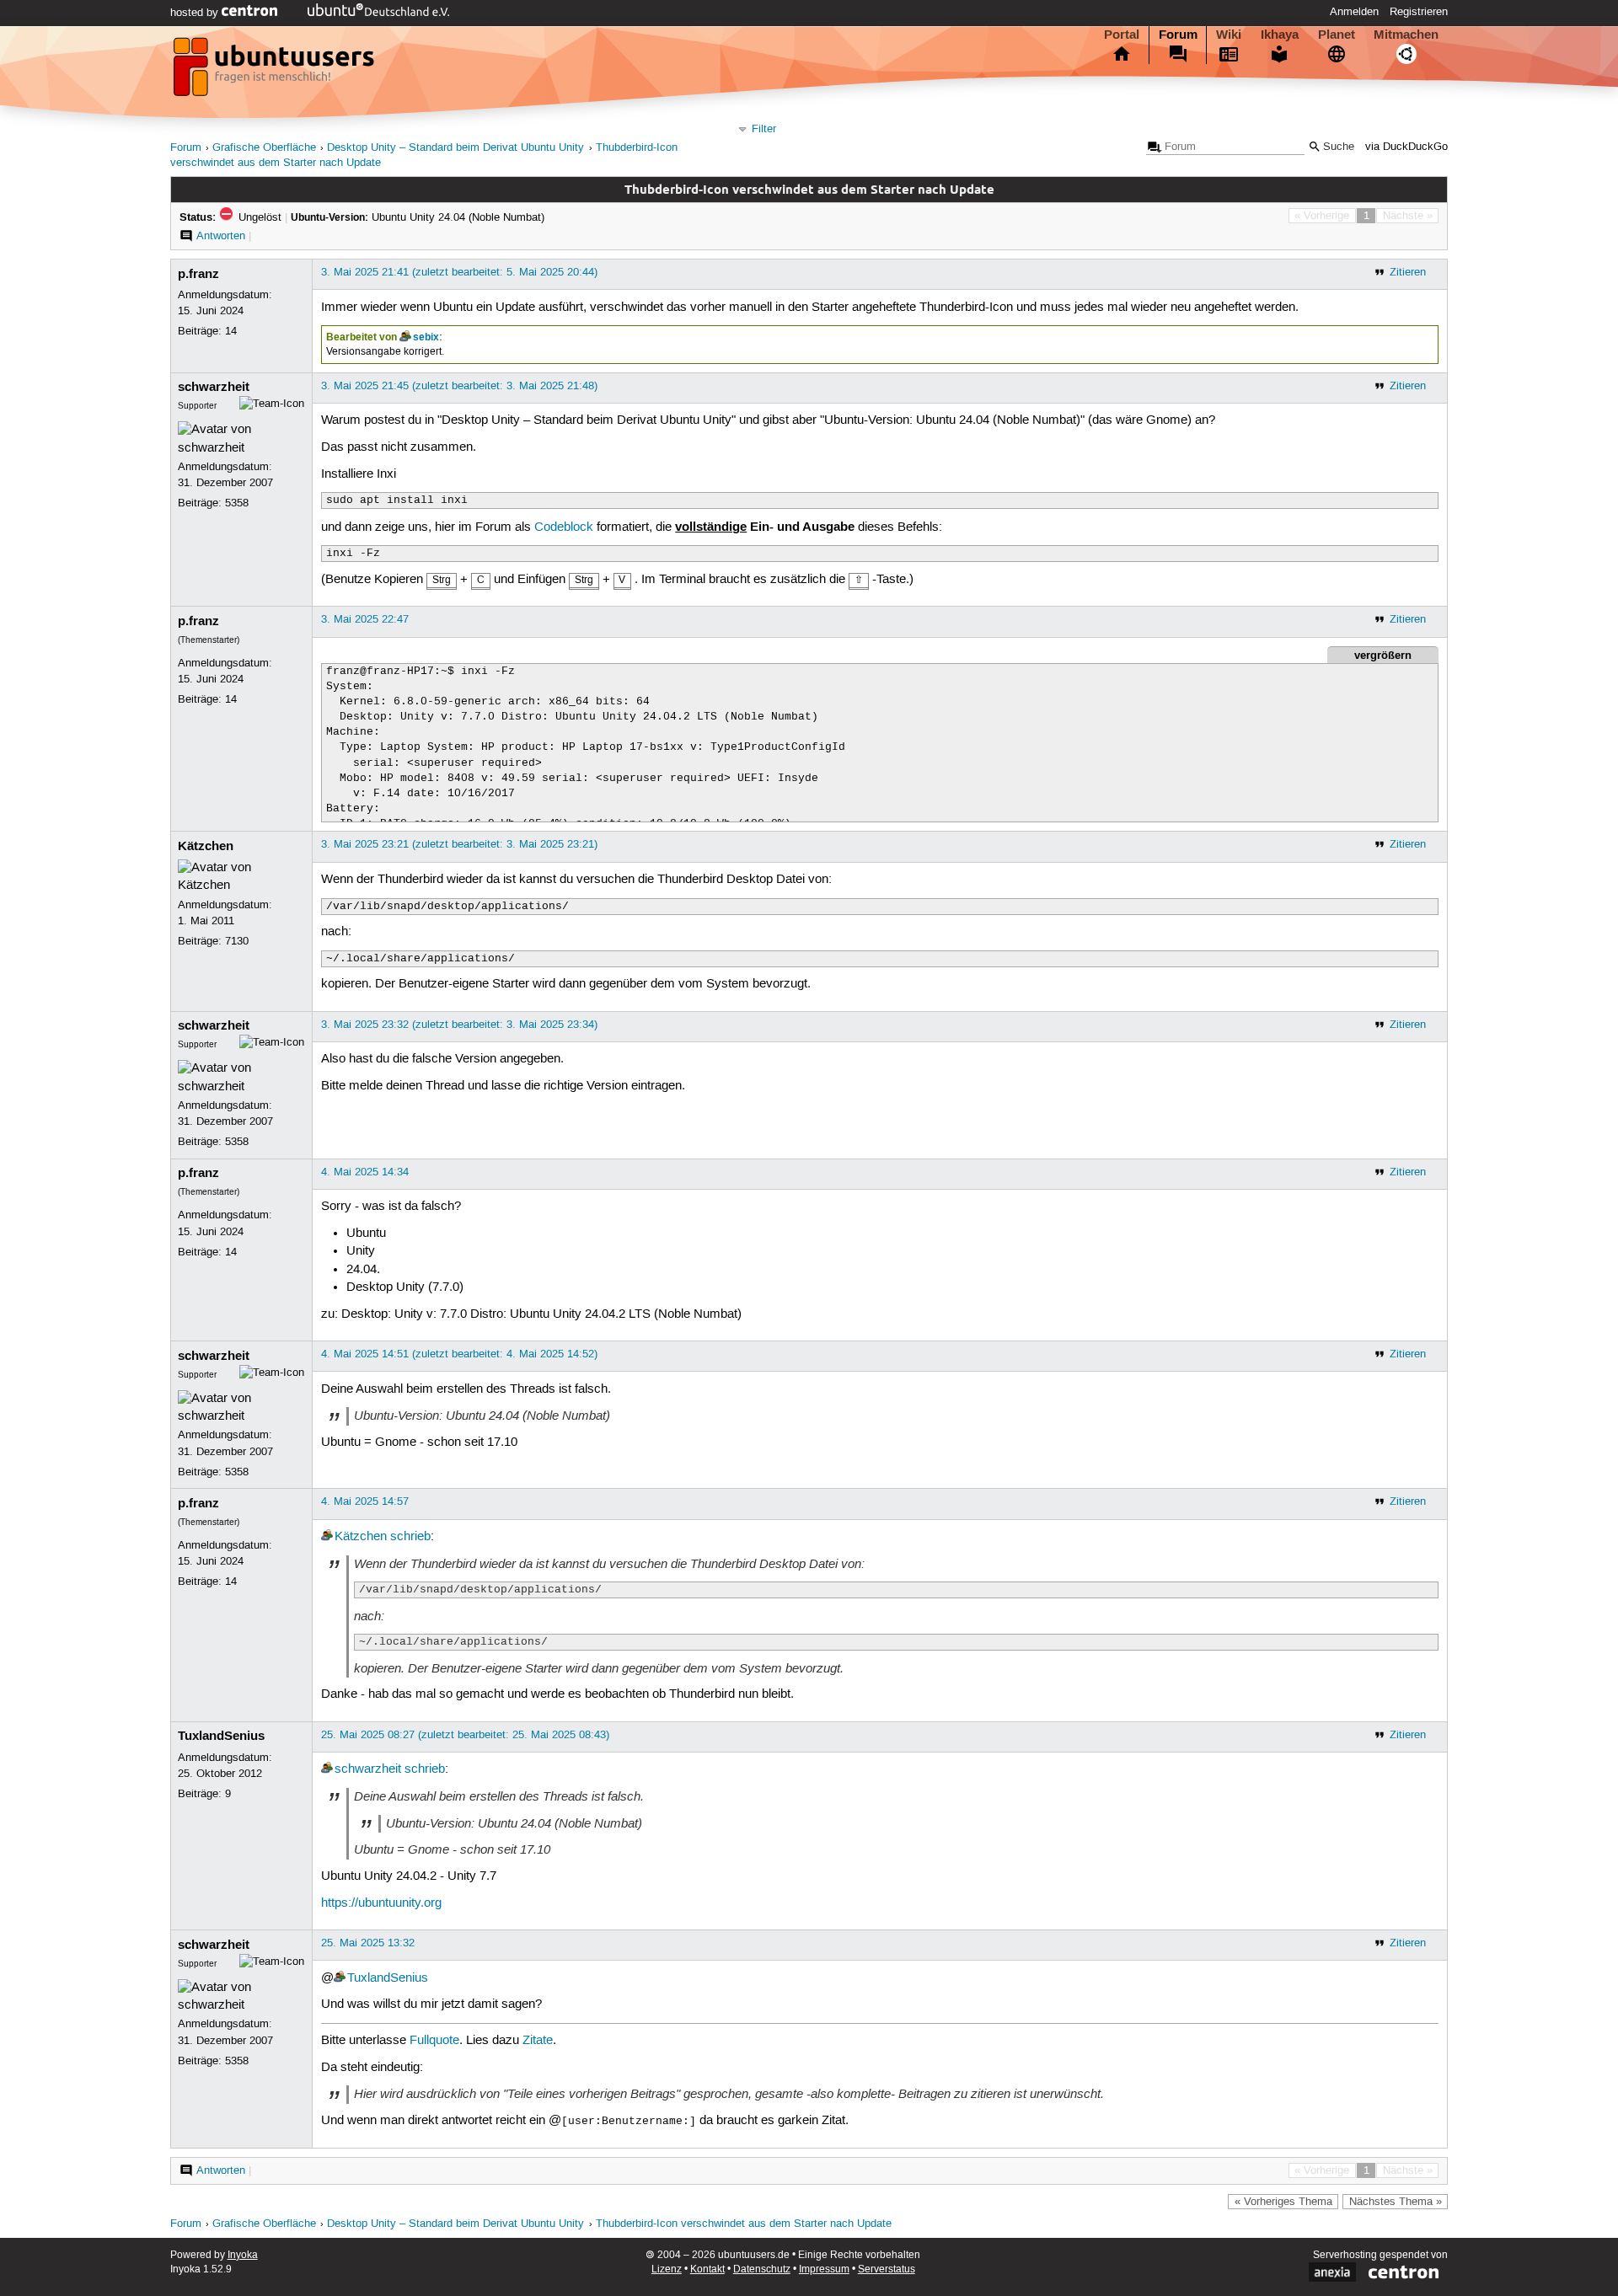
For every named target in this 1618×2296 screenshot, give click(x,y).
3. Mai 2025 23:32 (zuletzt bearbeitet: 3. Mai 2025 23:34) (459, 1025)
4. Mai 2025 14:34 (365, 1172)
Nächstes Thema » (1396, 2202)
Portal (1122, 35)
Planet (1337, 35)
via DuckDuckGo (1406, 147)
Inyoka (243, 2255)
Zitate (538, 2041)
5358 (237, 503)
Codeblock (564, 527)
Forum (1178, 35)
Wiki (1229, 35)
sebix (426, 337)
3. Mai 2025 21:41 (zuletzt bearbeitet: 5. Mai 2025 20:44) (459, 272)
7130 (237, 941)
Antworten (221, 236)
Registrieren (1419, 12)
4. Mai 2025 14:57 (365, 1501)
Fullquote (434, 2041)
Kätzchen (206, 846)
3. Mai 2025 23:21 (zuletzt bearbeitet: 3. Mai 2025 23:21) (459, 844)
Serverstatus (887, 2269)
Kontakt (707, 2269)
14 (231, 331)
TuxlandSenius (221, 1736)
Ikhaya (1280, 35)
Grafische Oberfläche (264, 148)
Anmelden (1354, 12)
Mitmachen (1406, 35)
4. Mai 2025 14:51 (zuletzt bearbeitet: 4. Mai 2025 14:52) (459, 1354)
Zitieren (1408, 272)
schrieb (410, 1537)
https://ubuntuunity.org (381, 1903)
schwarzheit (214, 387)
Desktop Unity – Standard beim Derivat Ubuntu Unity (455, 148)
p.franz (198, 274)
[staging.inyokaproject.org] (276, 72)
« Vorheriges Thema (1283, 2202)
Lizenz (667, 2269)
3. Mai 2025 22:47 (365, 619)
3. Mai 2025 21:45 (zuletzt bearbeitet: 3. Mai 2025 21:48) (459, 386)
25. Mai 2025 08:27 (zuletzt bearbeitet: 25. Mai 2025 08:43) (465, 1735)
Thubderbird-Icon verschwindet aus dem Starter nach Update (744, 2224)
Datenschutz (762, 2269)
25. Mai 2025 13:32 (368, 1943)
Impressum (824, 2269)
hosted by (196, 13)
